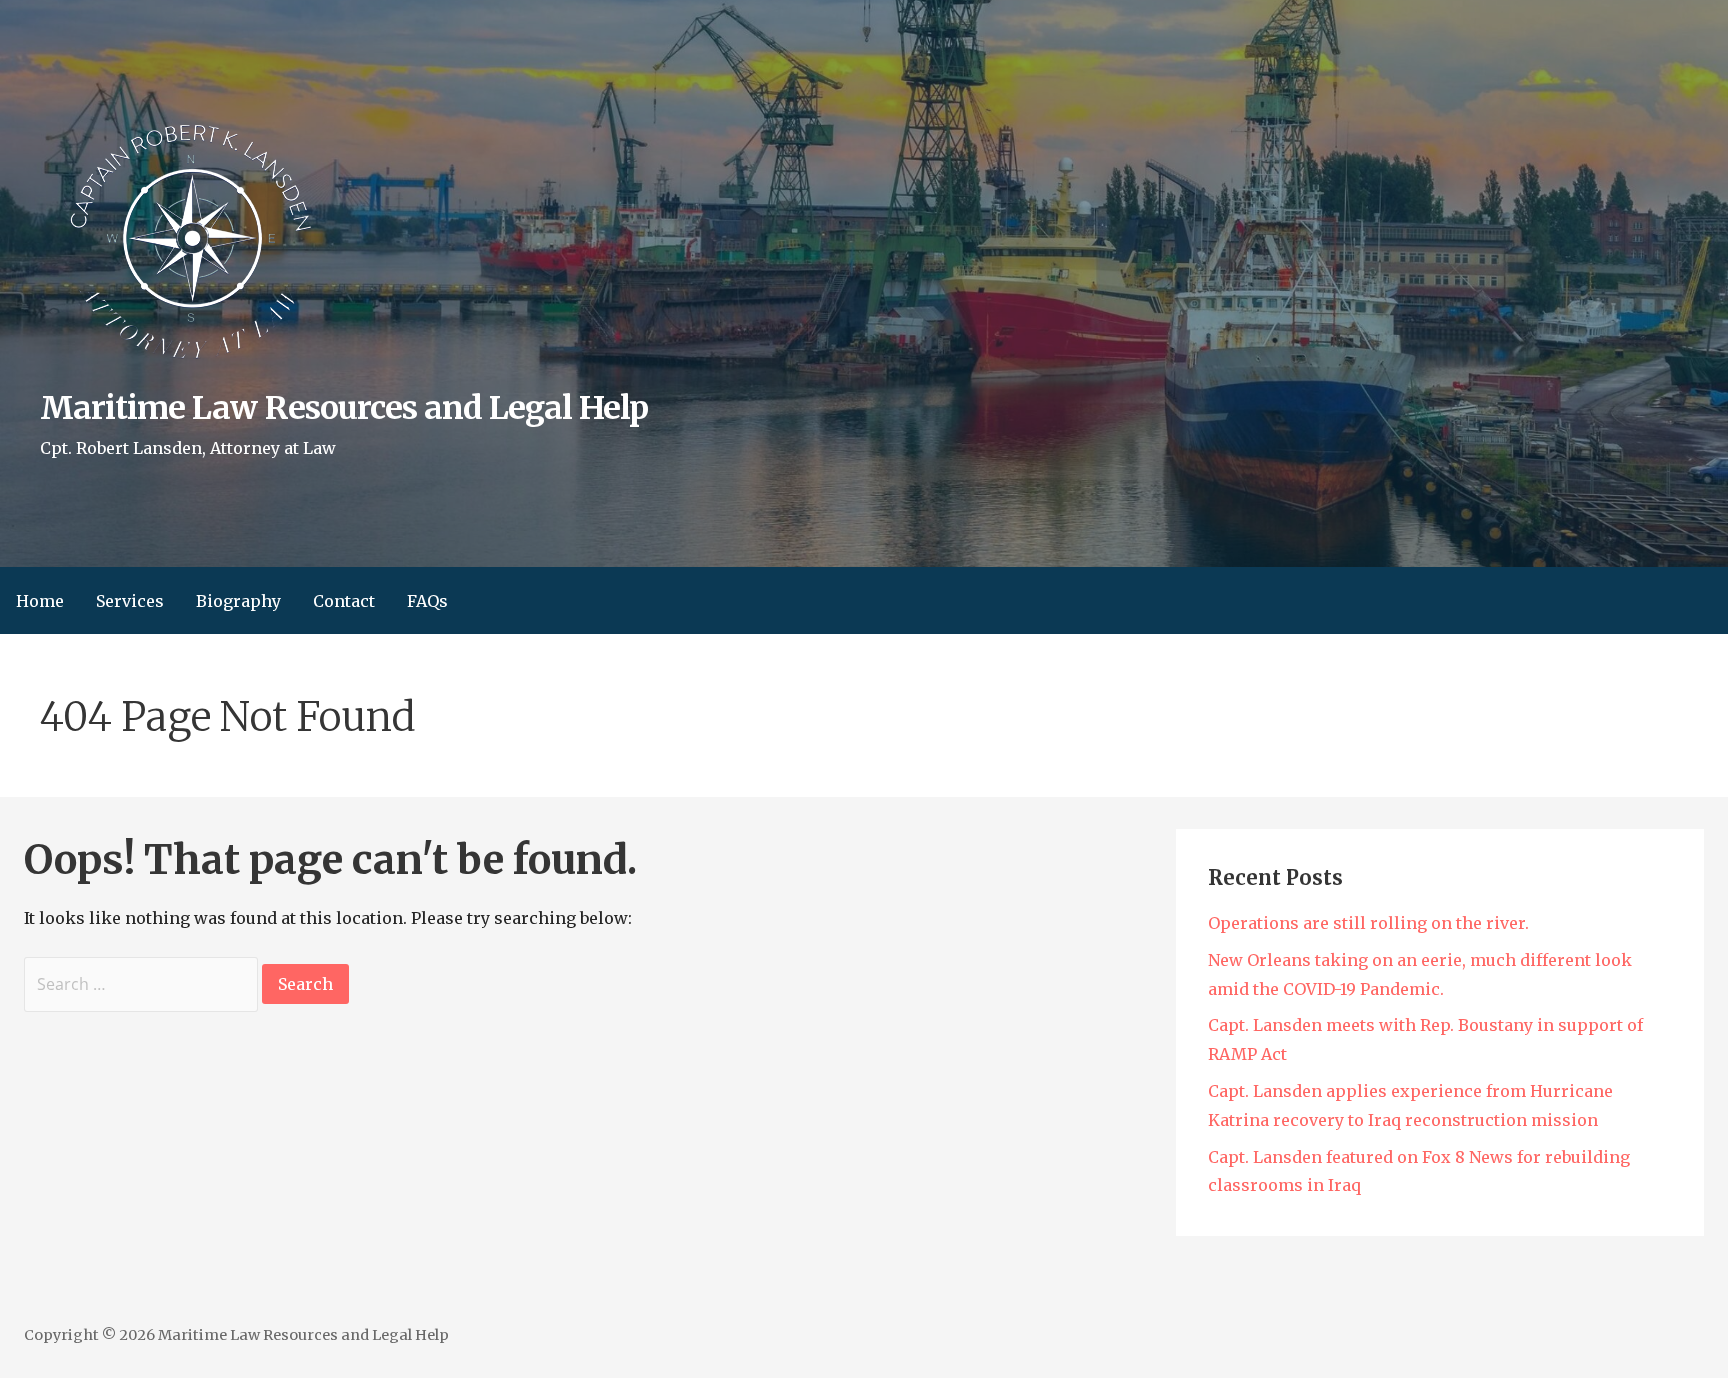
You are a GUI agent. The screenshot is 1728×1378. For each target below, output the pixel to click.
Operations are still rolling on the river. (1368, 923)
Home (40, 601)
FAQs (427, 601)
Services (130, 601)
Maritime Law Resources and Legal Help (344, 408)
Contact (344, 601)
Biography (238, 601)
